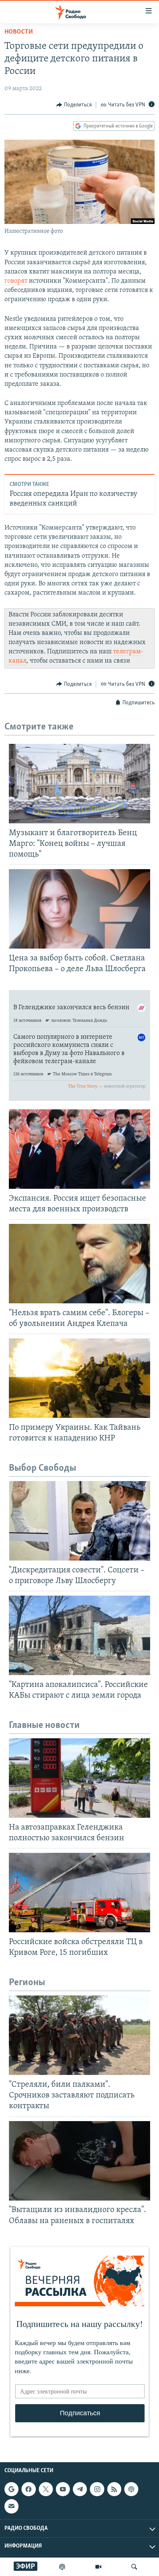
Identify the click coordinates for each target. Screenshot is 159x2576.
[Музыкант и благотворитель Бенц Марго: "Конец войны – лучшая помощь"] (79, 784)
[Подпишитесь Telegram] (80, 2489)
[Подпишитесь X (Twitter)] (46, 2489)
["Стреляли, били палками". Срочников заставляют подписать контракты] (79, 2035)
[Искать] (134, 2567)
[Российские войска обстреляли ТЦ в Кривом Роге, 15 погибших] (79, 1893)
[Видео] (98, 2567)
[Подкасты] (131, 2489)
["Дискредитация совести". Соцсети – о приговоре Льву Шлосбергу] (79, 1521)
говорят (16, 281)
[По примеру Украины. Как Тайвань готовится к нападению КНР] (79, 1378)
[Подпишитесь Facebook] (28, 2489)
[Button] (74, 105)
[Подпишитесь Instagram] (97, 2489)
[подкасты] (62, 2567)
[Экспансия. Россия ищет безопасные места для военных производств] (79, 1149)
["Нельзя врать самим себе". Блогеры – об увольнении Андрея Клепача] (79, 1264)
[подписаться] (11, 2506)
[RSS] (114, 2489)
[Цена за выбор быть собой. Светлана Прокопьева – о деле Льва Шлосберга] (79, 909)
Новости (19, 32)
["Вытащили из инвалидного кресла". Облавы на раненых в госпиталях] (79, 2161)
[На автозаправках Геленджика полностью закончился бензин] (79, 1778)
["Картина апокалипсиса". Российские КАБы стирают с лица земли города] (79, 1635)
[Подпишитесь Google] (11, 2489)
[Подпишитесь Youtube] (63, 2489)
